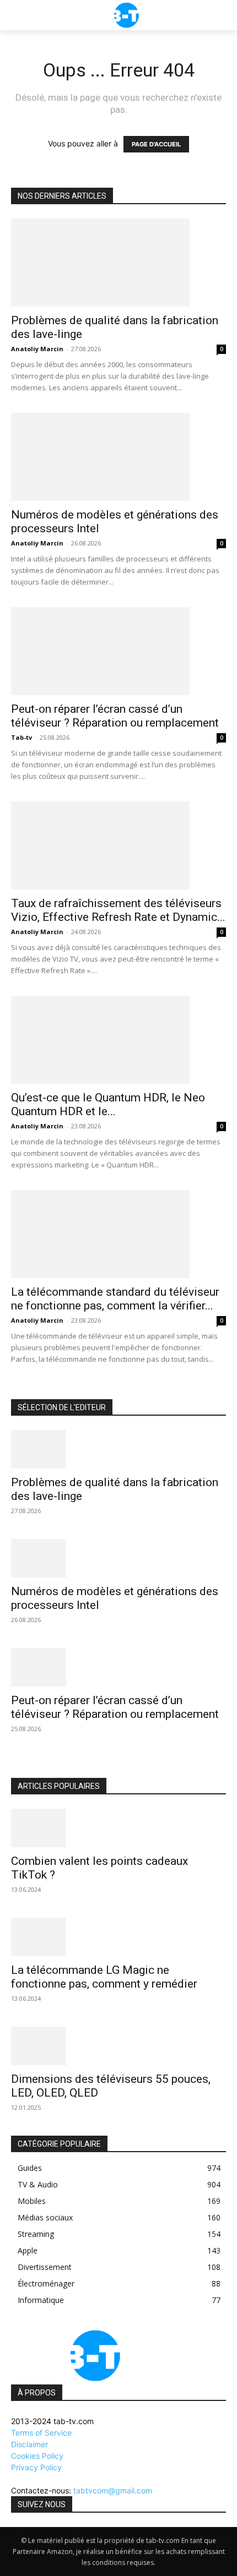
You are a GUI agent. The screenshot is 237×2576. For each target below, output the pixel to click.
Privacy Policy (36, 2467)
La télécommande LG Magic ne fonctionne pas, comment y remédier (104, 1977)
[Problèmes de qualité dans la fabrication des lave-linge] (118, 263)
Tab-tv (21, 737)
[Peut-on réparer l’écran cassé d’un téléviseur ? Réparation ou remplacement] (118, 651)
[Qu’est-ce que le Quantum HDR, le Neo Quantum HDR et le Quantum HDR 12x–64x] (118, 1040)
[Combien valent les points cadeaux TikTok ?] (118, 1828)
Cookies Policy (37, 2456)
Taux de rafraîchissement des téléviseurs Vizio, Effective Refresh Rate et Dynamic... (118, 910)
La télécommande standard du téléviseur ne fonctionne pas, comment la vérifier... (115, 1299)
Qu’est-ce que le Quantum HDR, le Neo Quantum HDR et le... (108, 1104)
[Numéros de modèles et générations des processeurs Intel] (118, 457)
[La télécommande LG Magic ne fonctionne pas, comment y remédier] (118, 1937)
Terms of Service (41, 2433)
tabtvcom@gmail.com (113, 2490)
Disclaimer (29, 2444)
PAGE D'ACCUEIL (156, 144)
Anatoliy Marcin (37, 349)
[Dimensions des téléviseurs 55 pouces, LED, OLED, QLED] (118, 2046)
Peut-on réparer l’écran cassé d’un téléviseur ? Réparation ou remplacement (115, 716)
